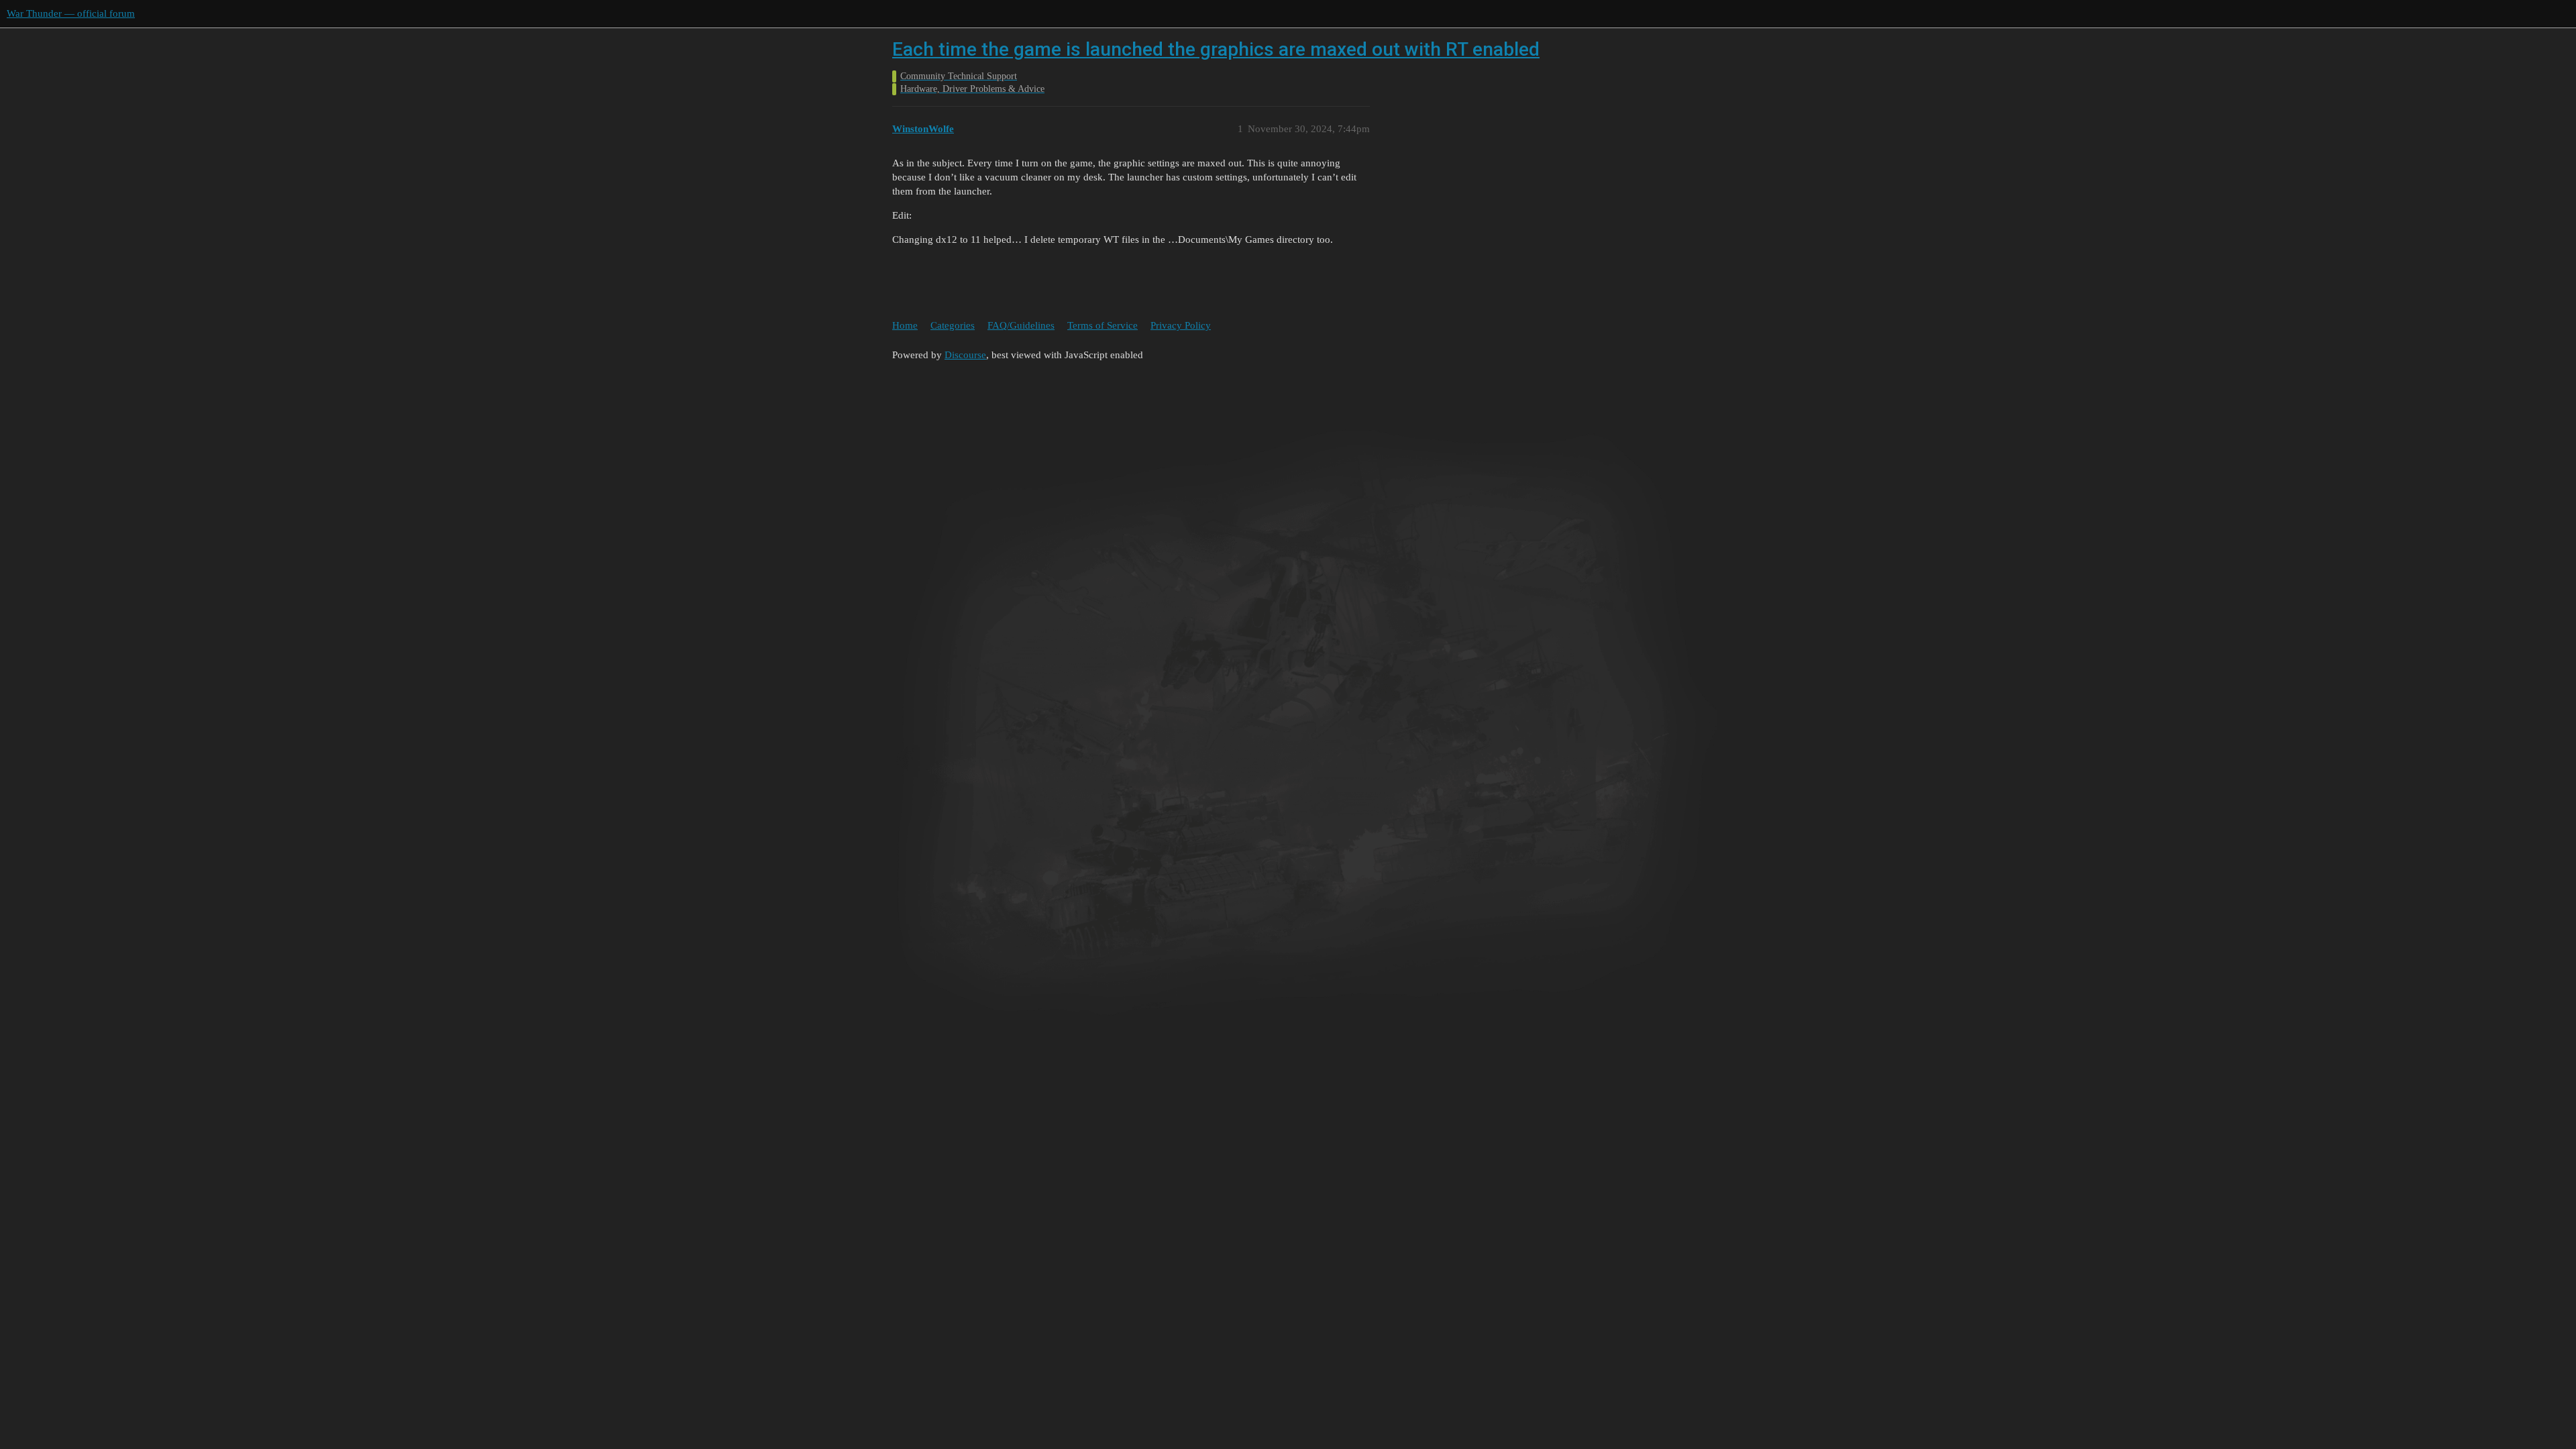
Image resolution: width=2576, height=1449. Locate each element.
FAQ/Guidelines (1021, 325)
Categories (953, 325)
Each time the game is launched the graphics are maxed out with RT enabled (1216, 49)
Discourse (965, 355)
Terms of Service (1103, 325)
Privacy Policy (1181, 325)
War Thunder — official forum (71, 13)
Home (905, 325)
